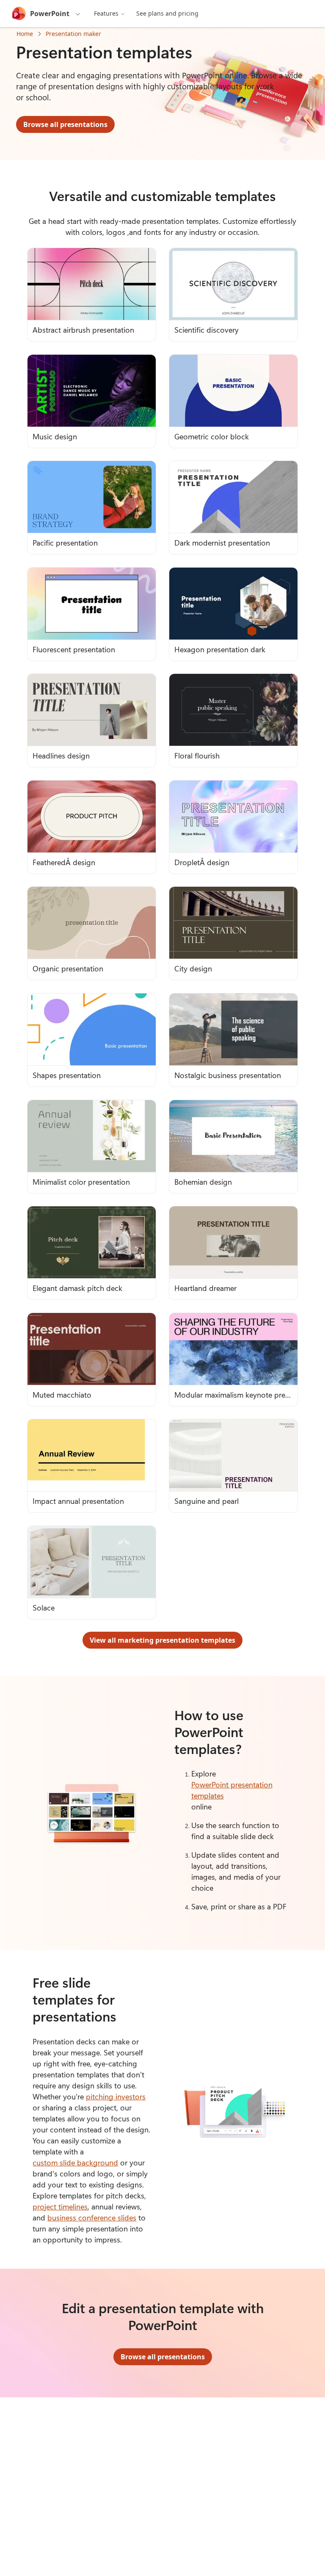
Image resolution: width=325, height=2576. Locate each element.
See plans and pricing (167, 13)
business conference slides (92, 2217)
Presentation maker (73, 34)
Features (106, 13)
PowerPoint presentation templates (232, 1790)
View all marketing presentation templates (162, 1640)
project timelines (60, 2206)
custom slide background (75, 2162)
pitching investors (116, 2096)
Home (25, 34)
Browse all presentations (65, 124)
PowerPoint (50, 14)
